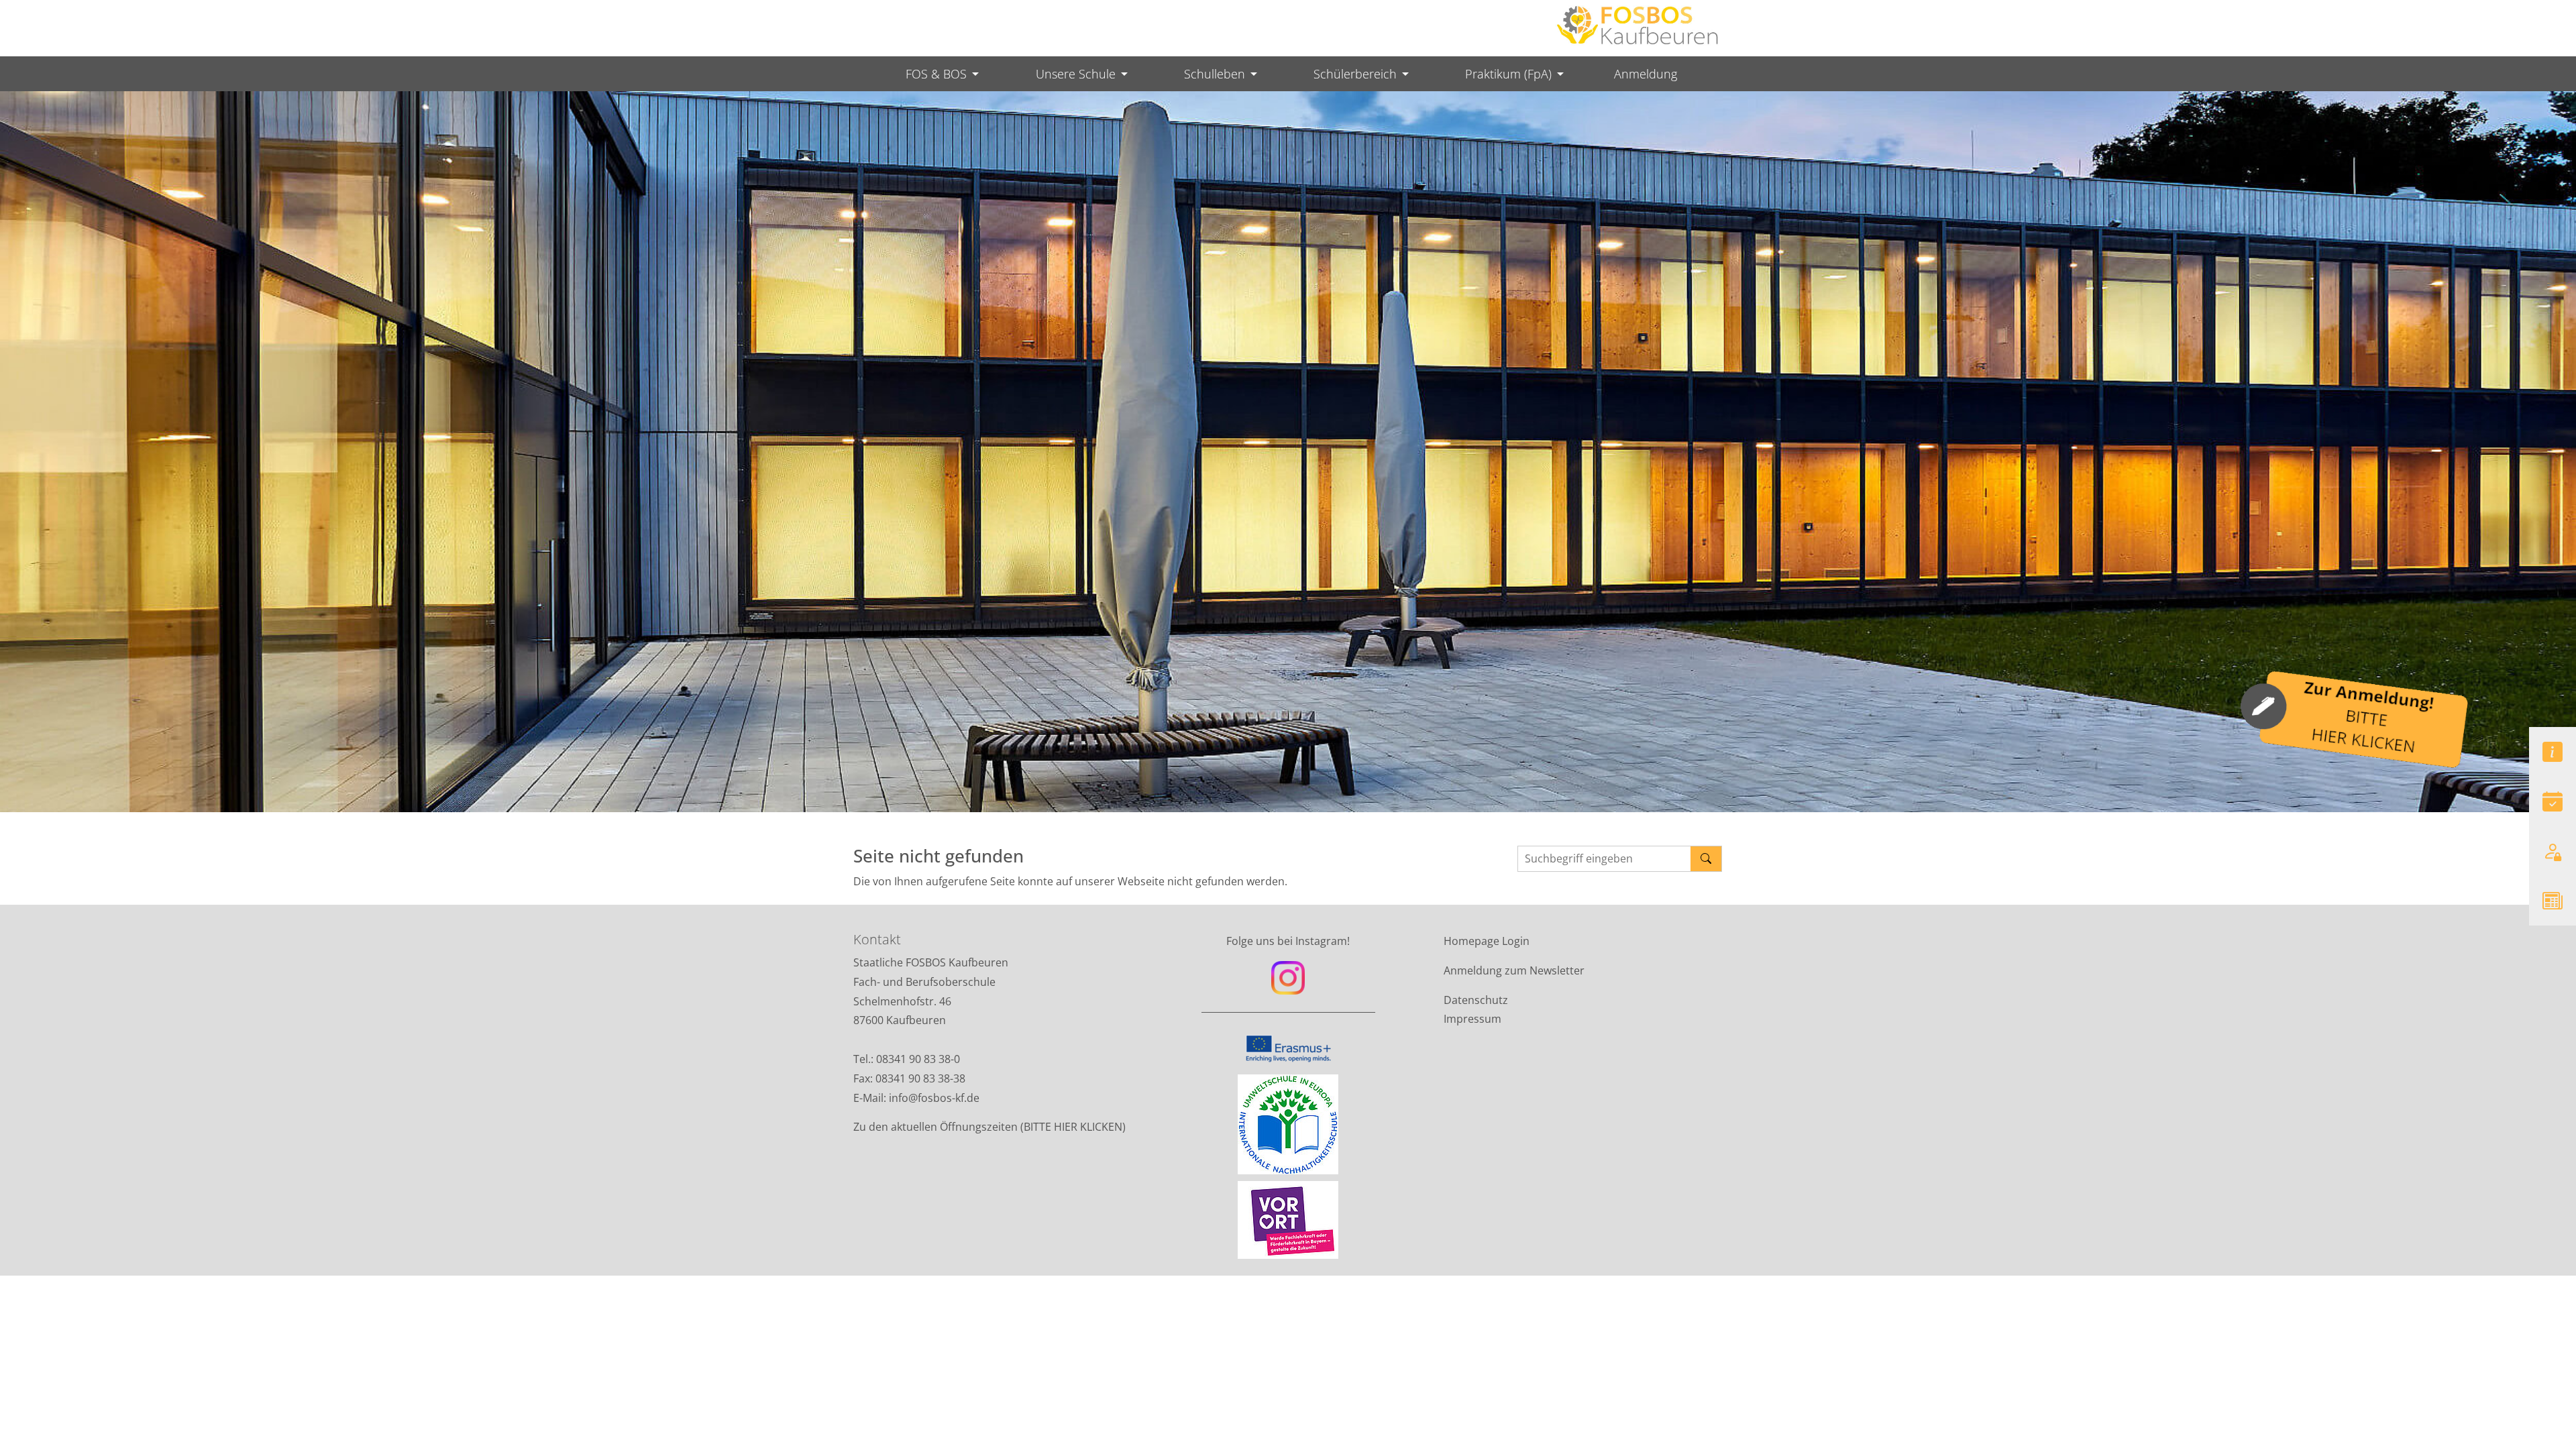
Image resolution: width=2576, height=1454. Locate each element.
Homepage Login (1487, 941)
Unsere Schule (1076, 74)
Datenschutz (1476, 1000)
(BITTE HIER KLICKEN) (1073, 1127)
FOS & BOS (936, 74)
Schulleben (1215, 74)
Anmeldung (1646, 74)
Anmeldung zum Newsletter (1514, 970)
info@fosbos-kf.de (935, 1098)
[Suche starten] (1706, 859)
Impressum (1472, 1019)
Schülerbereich (1355, 74)
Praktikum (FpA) (1508, 74)
